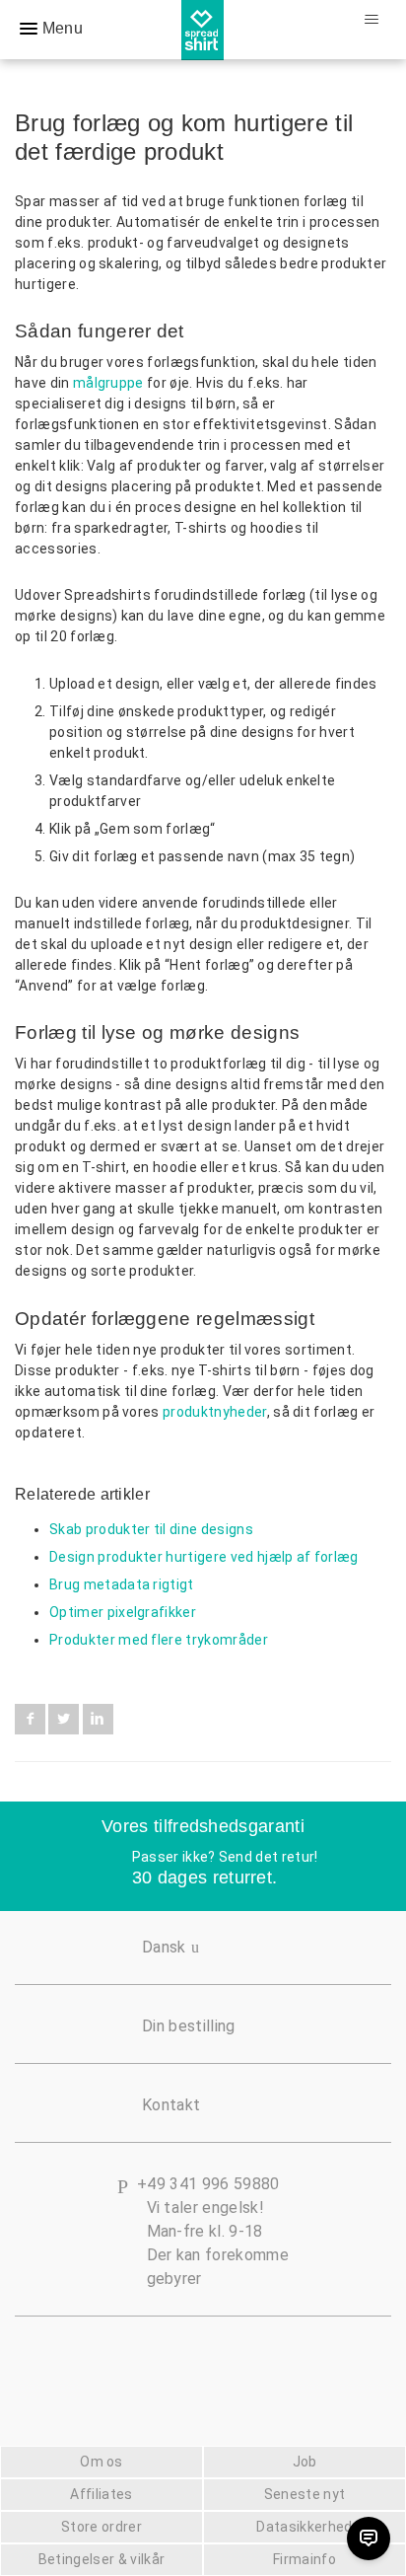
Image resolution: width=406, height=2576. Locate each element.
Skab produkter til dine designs (151, 1529)
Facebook (30, 1719)
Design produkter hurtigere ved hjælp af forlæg (204, 1557)
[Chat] (369, 2539)
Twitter (64, 1719)
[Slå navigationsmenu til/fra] (371, 20)
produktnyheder (214, 1412)
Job (305, 2462)
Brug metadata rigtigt (122, 1584)
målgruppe (108, 383)
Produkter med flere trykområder (159, 1640)
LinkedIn (98, 1719)
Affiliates (101, 2494)
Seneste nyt (305, 2494)
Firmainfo (304, 2559)
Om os (101, 2462)
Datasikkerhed (304, 2527)
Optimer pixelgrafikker (123, 1612)
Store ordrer (101, 2527)
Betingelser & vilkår (101, 2559)
